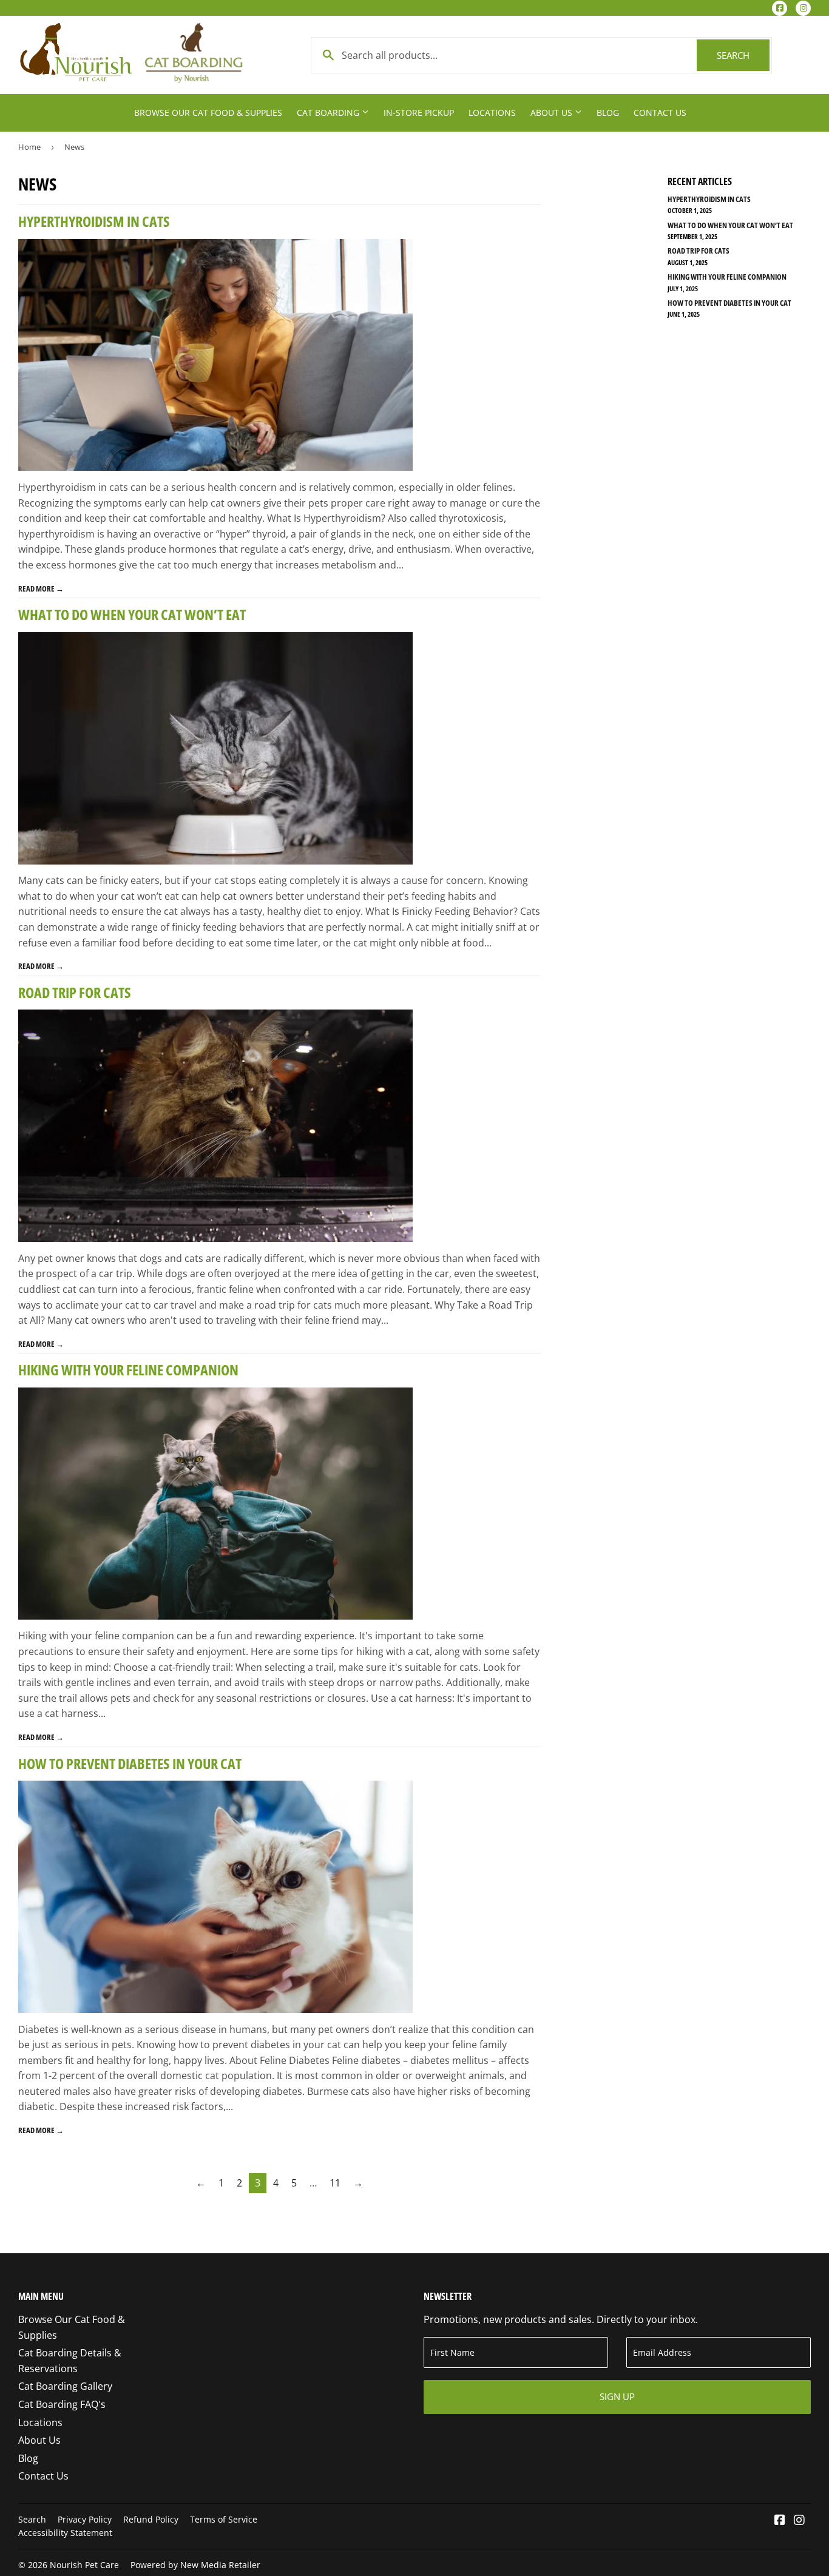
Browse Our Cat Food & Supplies (208, 113)
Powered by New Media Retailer (195, 2565)
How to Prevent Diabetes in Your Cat (130, 1763)
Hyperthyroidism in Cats (94, 221)
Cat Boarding (329, 113)
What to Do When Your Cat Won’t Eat (132, 614)
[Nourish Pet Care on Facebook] (780, 2521)
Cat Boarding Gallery (65, 2386)
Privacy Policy (85, 2519)
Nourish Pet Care (84, 2565)
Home (29, 147)
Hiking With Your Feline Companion (128, 1370)
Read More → (41, 588)
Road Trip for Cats (75, 992)
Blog (608, 113)
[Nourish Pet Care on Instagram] (799, 2521)
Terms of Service (224, 2519)
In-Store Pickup (419, 113)
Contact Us (660, 113)
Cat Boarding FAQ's (62, 2404)
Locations (492, 113)
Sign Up (617, 2396)
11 (335, 2183)
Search (743, 55)
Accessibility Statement (65, 2533)
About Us (553, 113)
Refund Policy (151, 2519)
